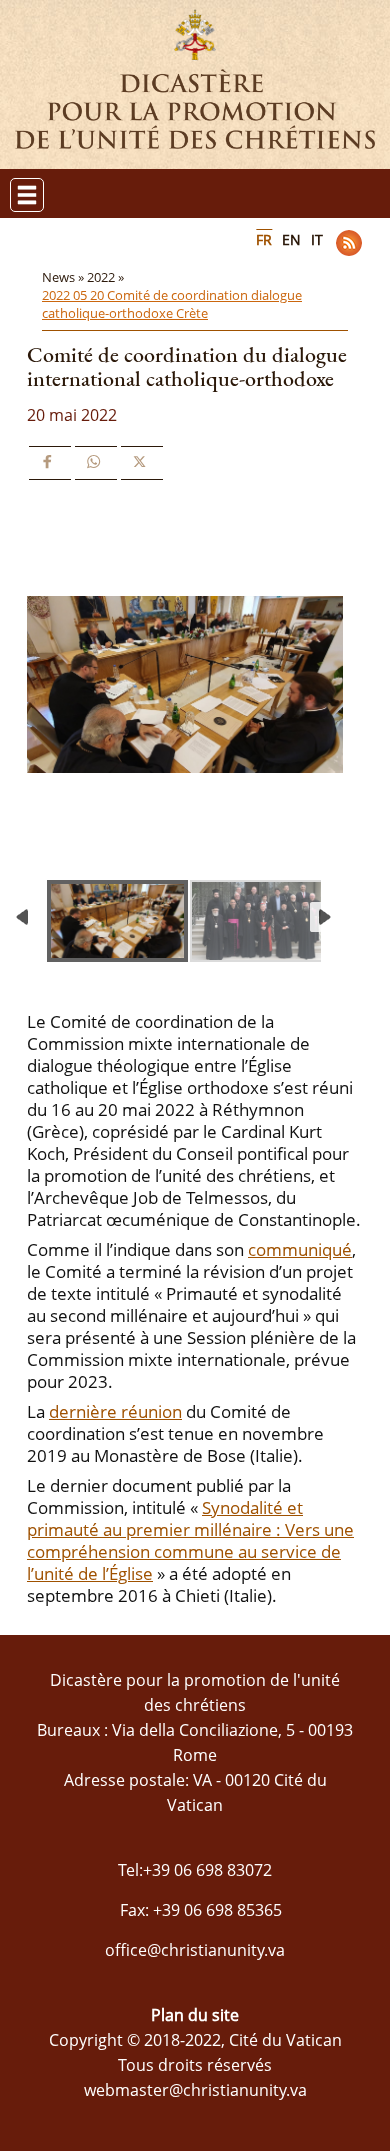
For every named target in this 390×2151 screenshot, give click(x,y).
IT (317, 239)
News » (64, 277)
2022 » (107, 277)
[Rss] (349, 243)
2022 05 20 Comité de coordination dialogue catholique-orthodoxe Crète (172, 304)
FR (264, 239)
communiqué (300, 1249)
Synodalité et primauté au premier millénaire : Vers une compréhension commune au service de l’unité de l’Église (190, 1540)
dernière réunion (115, 1411)
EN (291, 239)
